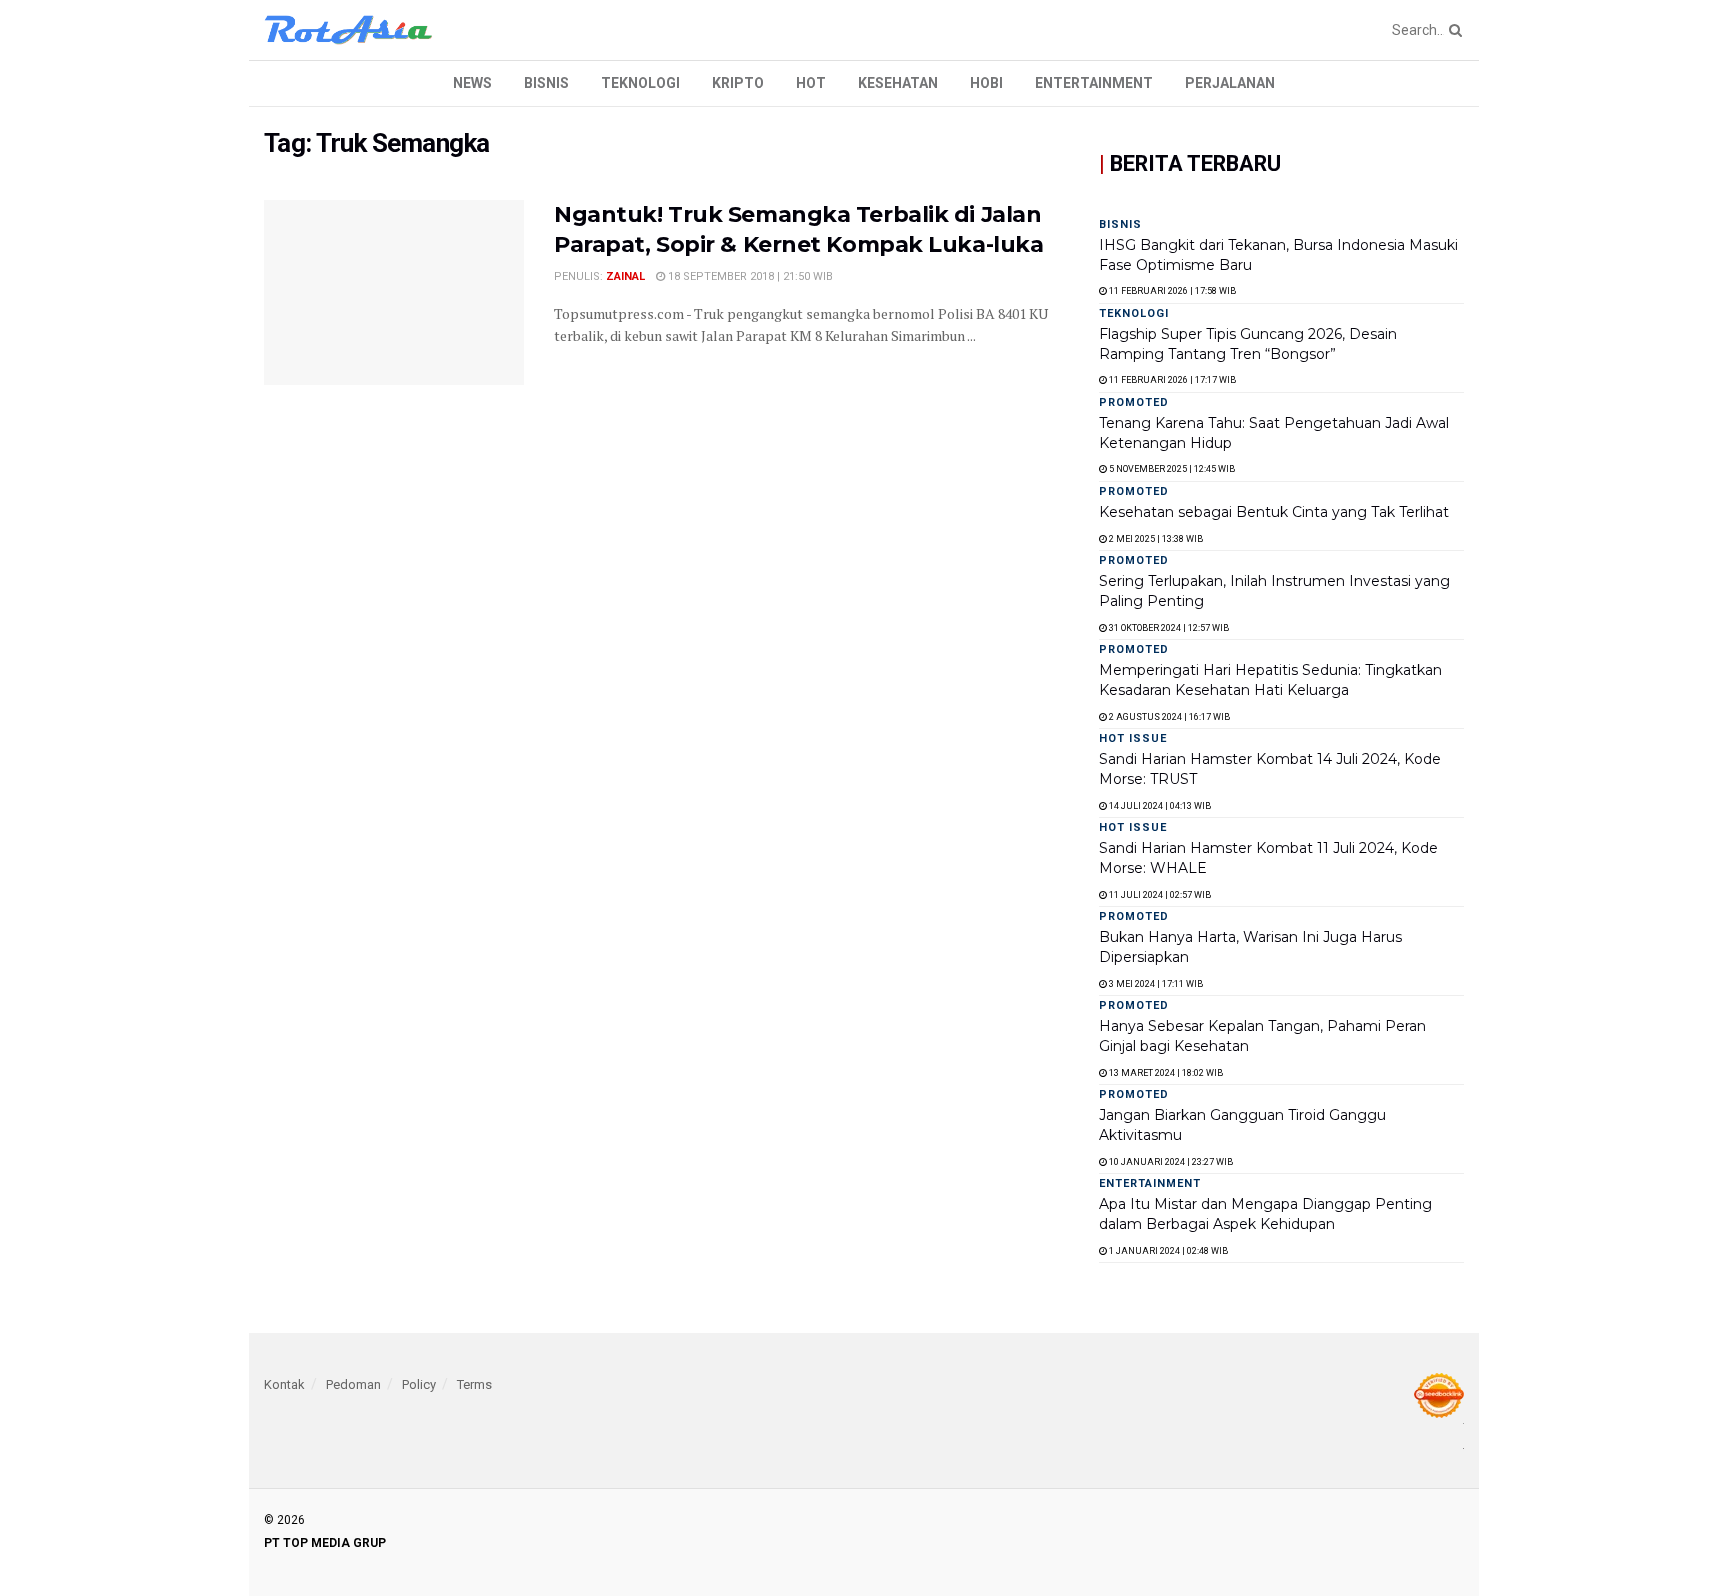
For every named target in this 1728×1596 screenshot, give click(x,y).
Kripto (738, 83)
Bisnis (546, 83)
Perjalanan (1230, 83)
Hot (811, 83)
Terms (474, 1384)
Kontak (284, 1384)
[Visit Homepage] (348, 29)
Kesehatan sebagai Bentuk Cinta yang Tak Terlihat (1274, 512)
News (472, 83)
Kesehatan (898, 83)
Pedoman (353, 1384)
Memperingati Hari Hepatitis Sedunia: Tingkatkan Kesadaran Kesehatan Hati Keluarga (1270, 680)
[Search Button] (1452, 30)
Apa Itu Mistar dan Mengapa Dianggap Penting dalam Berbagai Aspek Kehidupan (1265, 1214)
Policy (419, 1384)
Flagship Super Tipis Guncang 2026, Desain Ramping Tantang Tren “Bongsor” (1248, 344)
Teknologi (640, 83)
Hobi (986, 83)
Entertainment (1094, 83)
